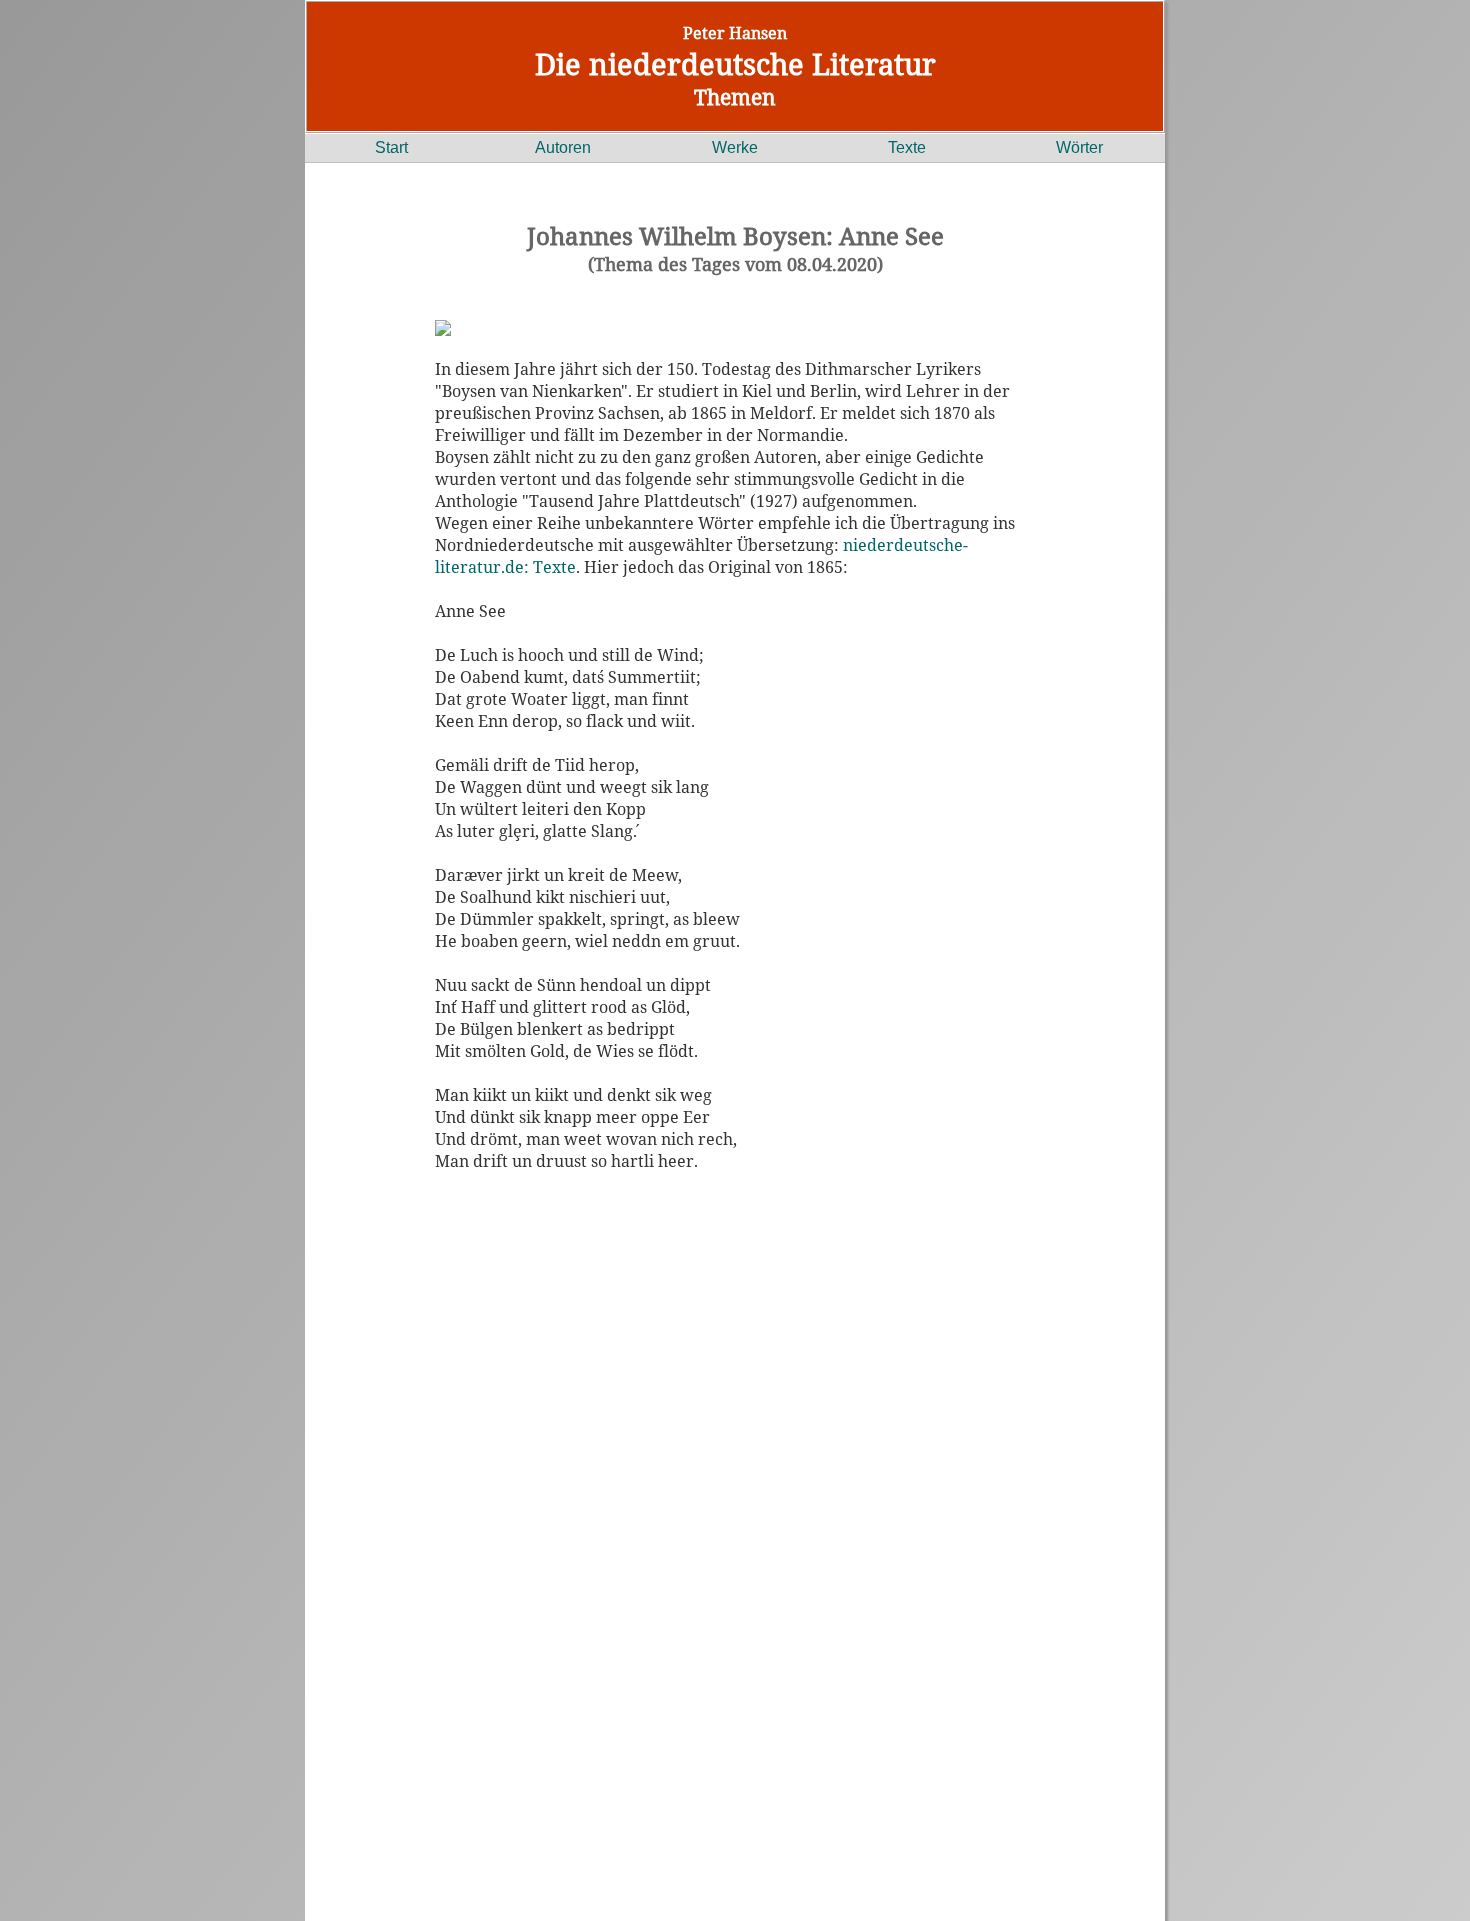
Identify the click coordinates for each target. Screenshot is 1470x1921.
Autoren (563, 147)
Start (391, 147)
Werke (735, 147)
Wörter (1079, 147)
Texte (907, 147)
